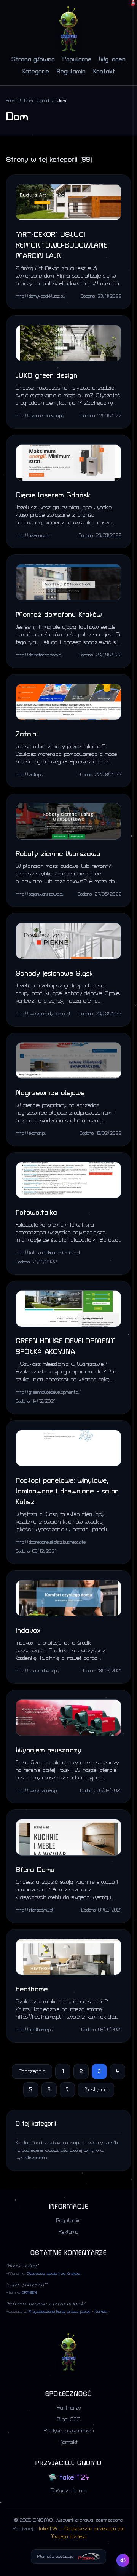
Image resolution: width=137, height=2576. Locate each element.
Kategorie (36, 72)
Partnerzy (69, 2408)
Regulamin (71, 72)
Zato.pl (27, 734)
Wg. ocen (112, 59)
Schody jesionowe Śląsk (54, 973)
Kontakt (104, 72)
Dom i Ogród (37, 101)
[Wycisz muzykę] (123, 2560)
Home (11, 101)
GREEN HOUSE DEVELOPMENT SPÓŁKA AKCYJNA (65, 1347)
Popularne (77, 59)
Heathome (32, 1989)
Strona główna (33, 59)
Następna (96, 2090)
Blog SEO (69, 2419)
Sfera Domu (35, 1870)
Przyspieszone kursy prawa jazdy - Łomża (68, 2312)
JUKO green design (46, 376)
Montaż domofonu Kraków (59, 615)
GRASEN (29, 2293)
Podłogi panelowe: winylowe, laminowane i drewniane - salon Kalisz (67, 1491)
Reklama (68, 2232)
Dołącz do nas (69, 2491)
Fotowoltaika (36, 1213)
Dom (61, 101)
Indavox (28, 1631)
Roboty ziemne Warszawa (58, 854)
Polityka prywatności (69, 2431)
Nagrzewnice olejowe (50, 1093)
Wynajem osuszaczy (49, 1750)
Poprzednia (32, 2071)
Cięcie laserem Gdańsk (53, 495)
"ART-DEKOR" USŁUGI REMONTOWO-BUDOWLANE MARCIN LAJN (61, 245)
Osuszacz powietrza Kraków (54, 2274)
